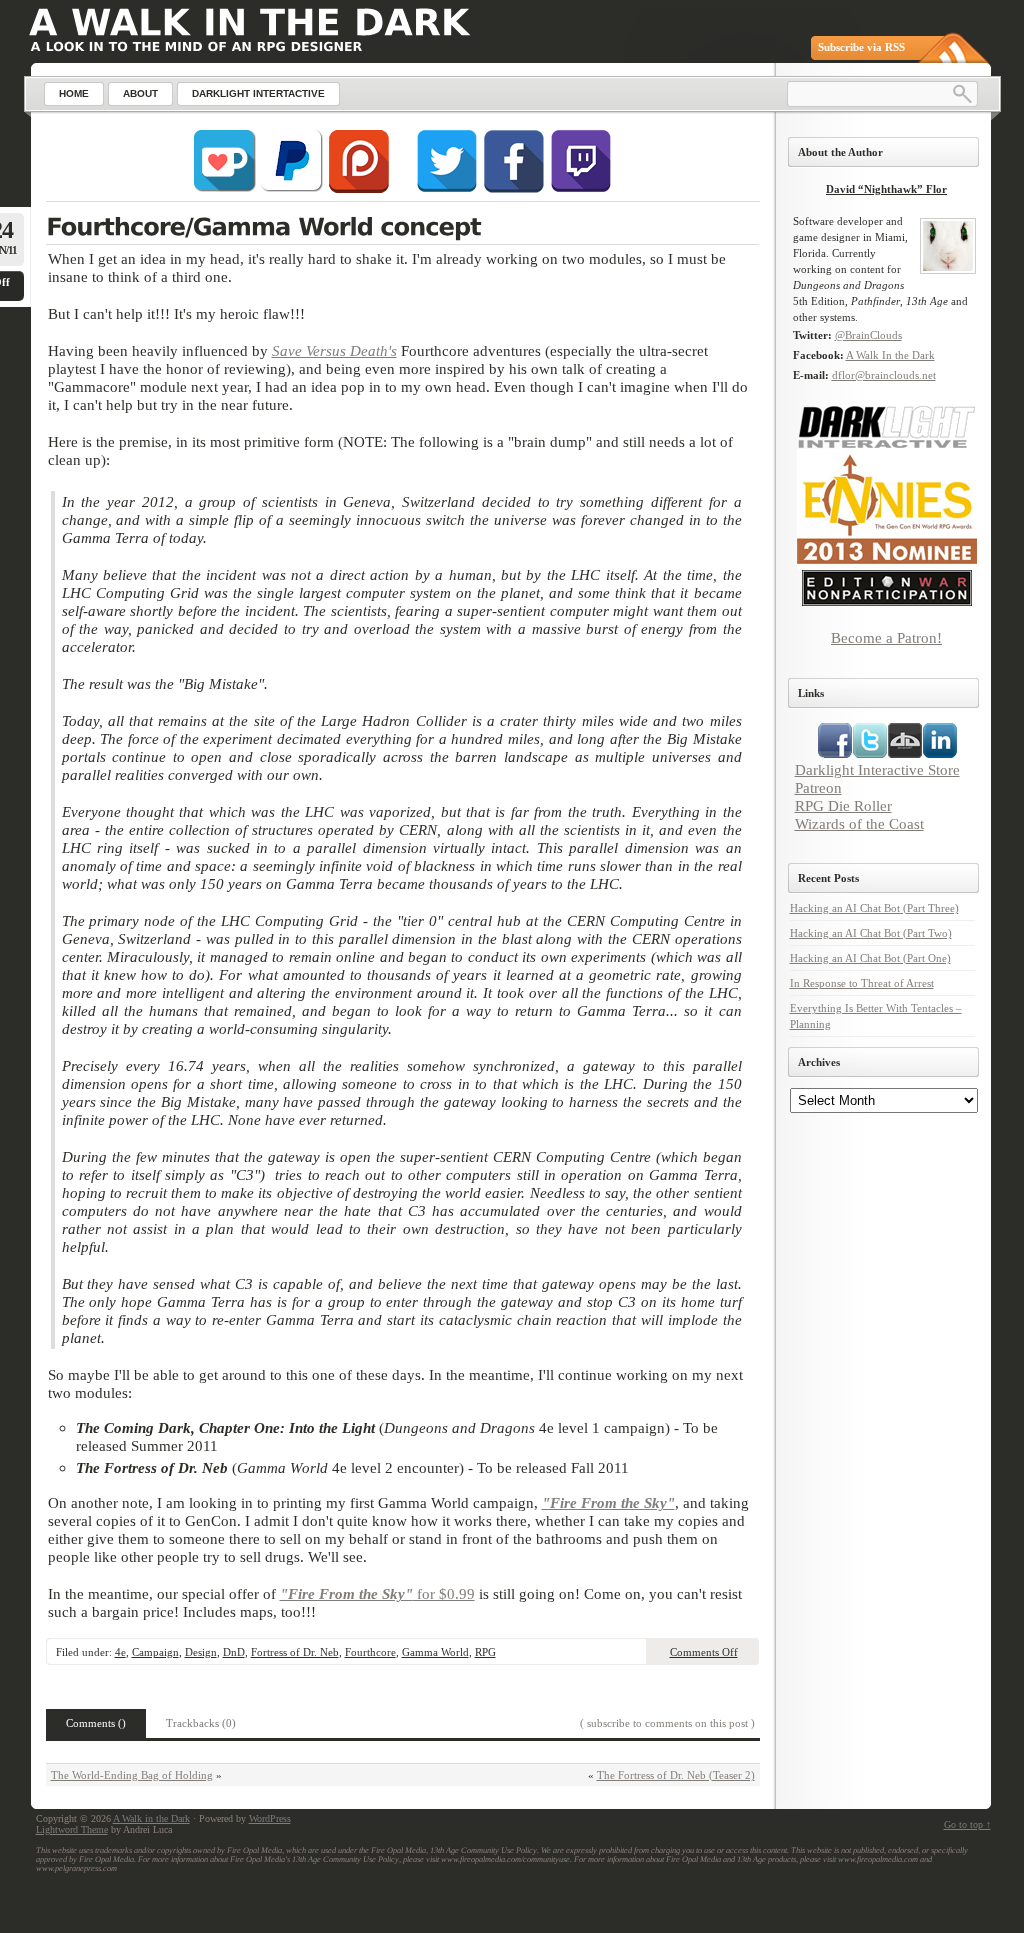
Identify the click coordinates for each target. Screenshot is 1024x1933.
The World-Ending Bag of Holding (132, 1775)
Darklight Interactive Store (877, 769)
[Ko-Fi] (225, 189)
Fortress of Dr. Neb (295, 1652)
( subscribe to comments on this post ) (667, 1723)
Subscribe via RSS (861, 47)
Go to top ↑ (967, 1824)
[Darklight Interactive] (887, 445)
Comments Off (704, 1652)
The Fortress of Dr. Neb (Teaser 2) (676, 1775)
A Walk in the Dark (151, 1818)
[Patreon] (359, 189)
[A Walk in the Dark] (249, 22)
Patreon (818, 787)
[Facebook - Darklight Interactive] (514, 189)
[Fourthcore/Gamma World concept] (402, 229)
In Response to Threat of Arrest (862, 983)
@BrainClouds (868, 335)
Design (201, 1652)
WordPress (270, 1818)
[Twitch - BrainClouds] (581, 189)
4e (120, 1652)
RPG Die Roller (843, 805)
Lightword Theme (72, 1829)
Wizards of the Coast (859, 823)
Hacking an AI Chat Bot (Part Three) (874, 908)
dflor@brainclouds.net (884, 375)
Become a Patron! (886, 637)
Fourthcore (370, 1652)
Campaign (155, 1652)
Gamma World (435, 1652)
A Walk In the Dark (890, 355)
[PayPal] (292, 189)
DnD (234, 1652)
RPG (485, 1652)
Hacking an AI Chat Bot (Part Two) (871, 933)
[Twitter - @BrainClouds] (447, 189)
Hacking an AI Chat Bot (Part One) (870, 958)
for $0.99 (377, 1593)
